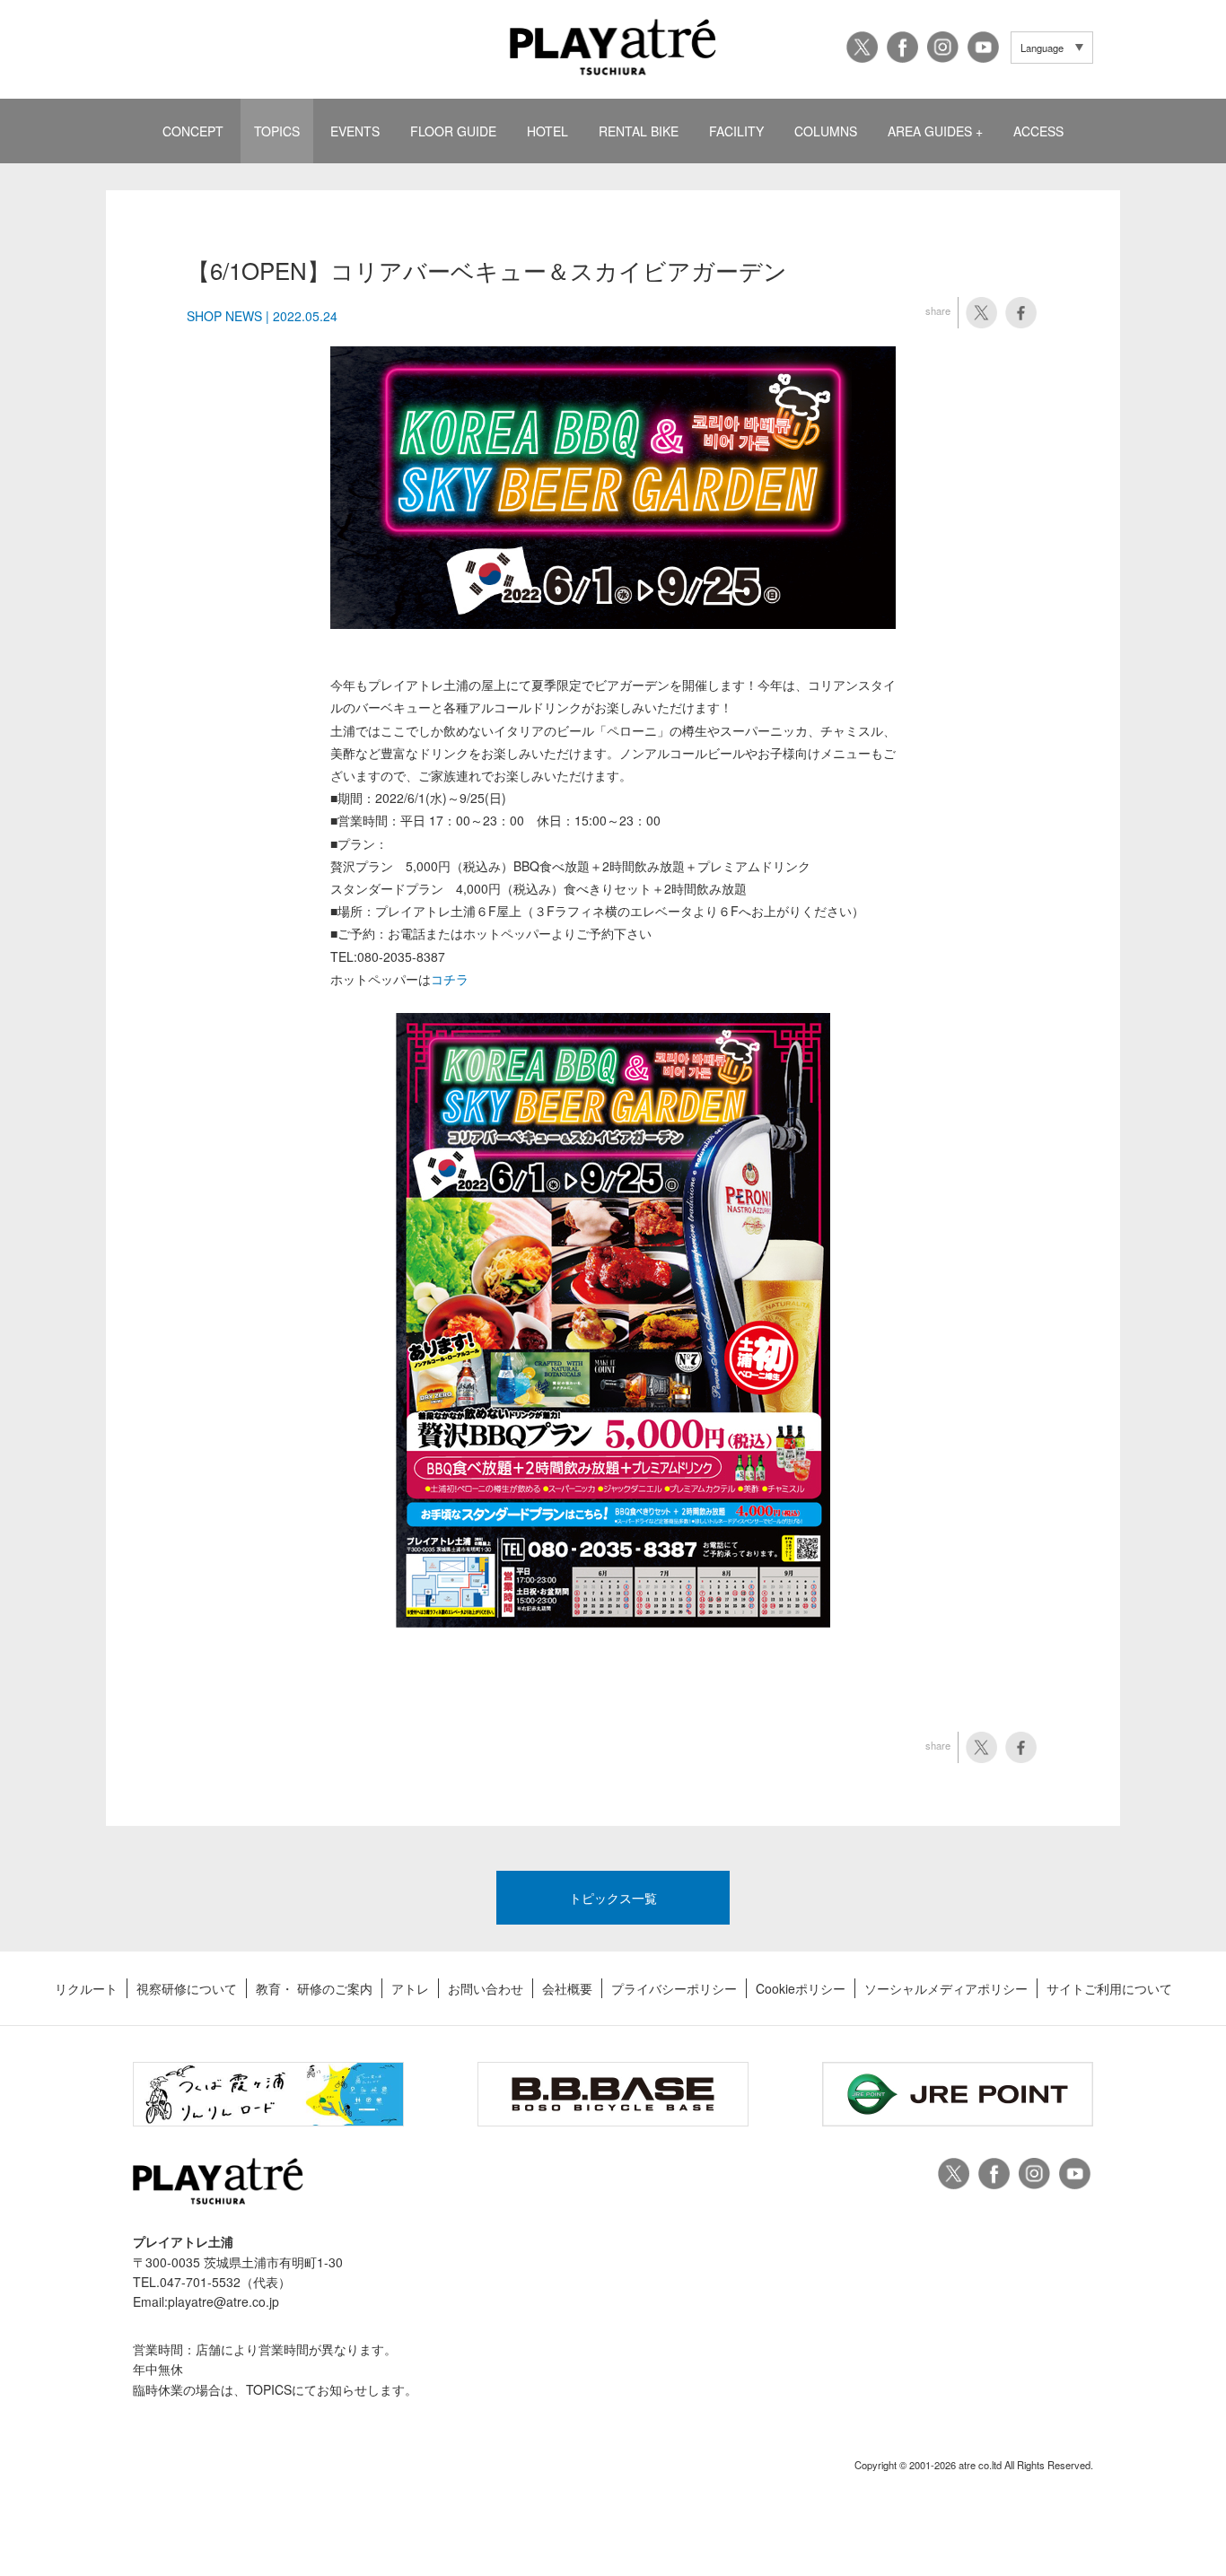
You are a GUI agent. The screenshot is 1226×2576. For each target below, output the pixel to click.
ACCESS (1038, 131)
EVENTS (355, 131)
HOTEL (547, 131)
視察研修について (187, 1988)
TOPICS (277, 131)
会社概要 (567, 1988)
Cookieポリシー (801, 1988)
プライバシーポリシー (674, 1988)
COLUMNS (826, 131)
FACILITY (736, 131)
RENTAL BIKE (639, 131)
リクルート (86, 1988)
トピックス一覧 (613, 1898)
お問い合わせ (486, 1988)
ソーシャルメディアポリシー (946, 1988)
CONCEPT (193, 131)
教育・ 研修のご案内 (314, 1988)
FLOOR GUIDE (453, 131)
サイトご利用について (1109, 1988)
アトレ (410, 1988)
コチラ (450, 979)
